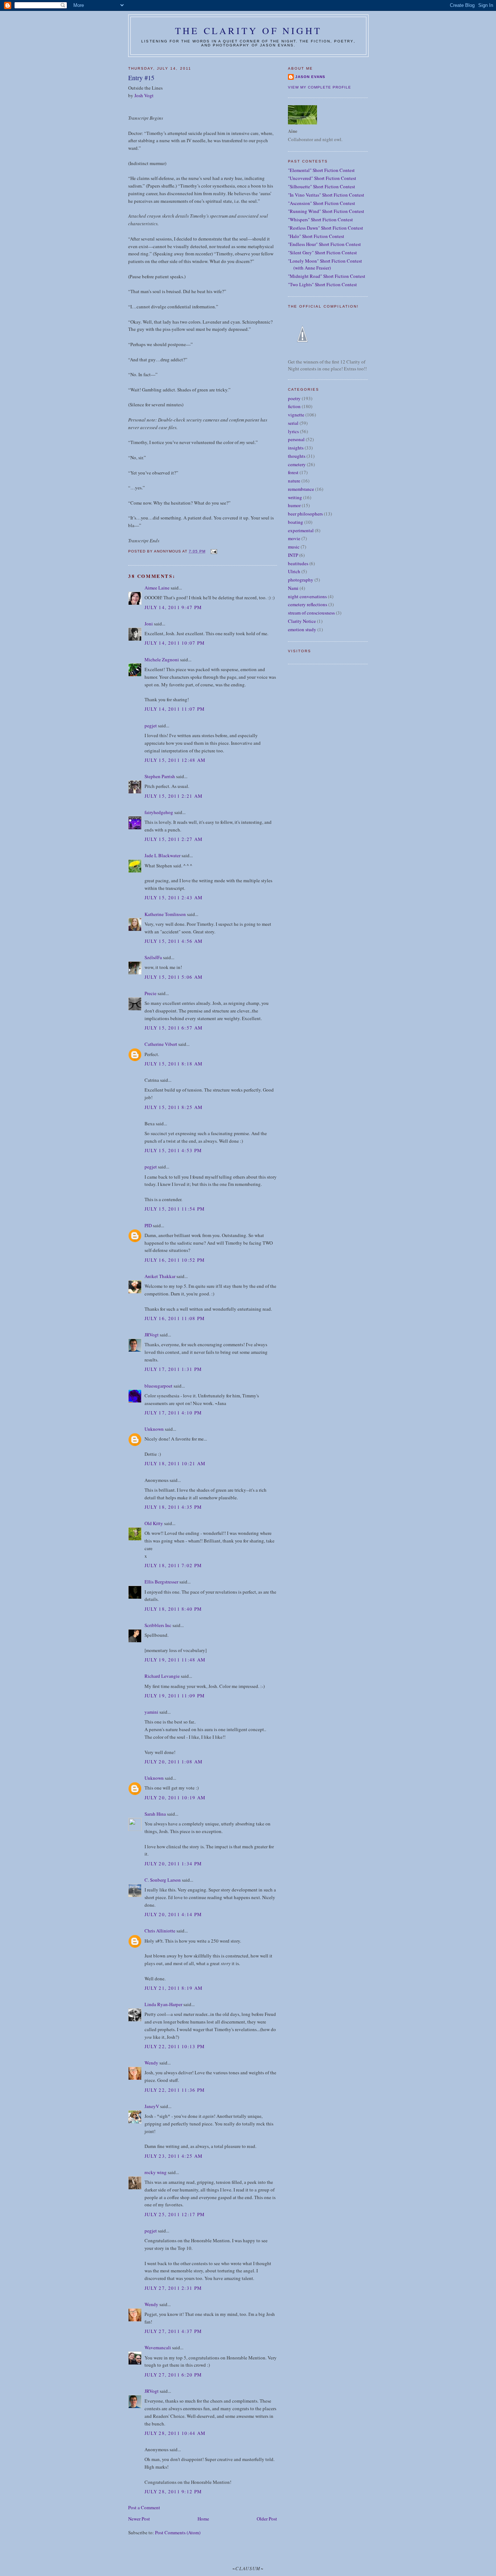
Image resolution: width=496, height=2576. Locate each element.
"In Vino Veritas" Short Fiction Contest (326, 195)
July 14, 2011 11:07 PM (175, 709)
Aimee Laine (157, 588)
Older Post (267, 2519)
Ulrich (294, 571)
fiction (294, 406)
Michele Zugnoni (162, 660)
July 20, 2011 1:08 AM (174, 1762)
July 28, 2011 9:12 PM (173, 2491)
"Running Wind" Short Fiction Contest (326, 211)
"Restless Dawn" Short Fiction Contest (326, 228)
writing (295, 497)
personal (296, 439)
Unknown (154, 1429)
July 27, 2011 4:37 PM (173, 2331)
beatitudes (298, 563)
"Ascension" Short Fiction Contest (322, 203)
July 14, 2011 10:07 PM (175, 643)
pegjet (151, 726)
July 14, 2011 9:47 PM (173, 607)
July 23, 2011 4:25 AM (174, 2156)
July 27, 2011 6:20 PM (173, 2375)
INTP (293, 555)
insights (296, 448)
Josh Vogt (144, 95)
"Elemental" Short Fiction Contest (321, 170)
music (294, 547)
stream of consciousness (311, 613)
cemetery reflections (308, 604)
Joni (149, 624)
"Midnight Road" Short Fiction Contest (327, 276)
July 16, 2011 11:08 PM (175, 1318)
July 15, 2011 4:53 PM (173, 1150)
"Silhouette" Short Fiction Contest (322, 186)
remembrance (301, 489)
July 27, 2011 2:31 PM (173, 2288)
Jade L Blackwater (162, 855)
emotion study (302, 629)
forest (293, 472)
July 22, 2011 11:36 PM (175, 2090)
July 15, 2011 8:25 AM (174, 1107)
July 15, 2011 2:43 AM (174, 897)
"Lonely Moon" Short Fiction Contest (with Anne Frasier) (325, 264)
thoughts (297, 456)
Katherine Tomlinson (165, 914)
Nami (293, 588)
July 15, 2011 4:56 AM (174, 941)
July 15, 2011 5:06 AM (174, 977)
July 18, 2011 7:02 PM (173, 1565)
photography (301, 580)
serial (293, 423)
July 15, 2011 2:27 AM (174, 839)
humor (294, 505)
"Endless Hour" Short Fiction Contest (324, 244)
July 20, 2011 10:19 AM (175, 1798)
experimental (301, 530)
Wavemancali (158, 2347)
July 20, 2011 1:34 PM (173, 1864)
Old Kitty (154, 1523)
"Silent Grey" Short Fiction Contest (322, 252)
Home (203, 2519)
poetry (294, 398)
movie (294, 538)
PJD (148, 1225)
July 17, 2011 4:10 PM (173, 1413)
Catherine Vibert (161, 1044)
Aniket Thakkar (160, 1276)
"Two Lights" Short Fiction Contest (322, 284)
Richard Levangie (162, 1676)
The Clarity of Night (248, 30)
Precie (151, 993)
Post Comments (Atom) (178, 2532)
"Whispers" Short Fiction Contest (320, 219)
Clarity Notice (302, 621)
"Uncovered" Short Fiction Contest (322, 178)
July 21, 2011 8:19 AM (174, 1988)
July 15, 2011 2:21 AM (174, 796)
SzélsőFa (153, 957)
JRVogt (152, 1335)
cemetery (297, 464)
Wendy (151, 2063)
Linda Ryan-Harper (163, 2004)
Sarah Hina (155, 1814)
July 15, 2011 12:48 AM (175, 760)
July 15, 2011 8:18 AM (174, 1064)
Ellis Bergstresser (161, 1582)
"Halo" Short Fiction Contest (316, 236)
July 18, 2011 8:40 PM (173, 1609)
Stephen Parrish (160, 776)
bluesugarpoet (158, 1386)
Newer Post (139, 2519)
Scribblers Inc (158, 1625)
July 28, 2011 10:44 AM (175, 2433)
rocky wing (156, 2172)
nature (294, 481)
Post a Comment (144, 2507)
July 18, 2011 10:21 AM (175, 1463)
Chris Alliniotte (160, 1931)
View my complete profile (320, 87)
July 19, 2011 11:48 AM (175, 1660)
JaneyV (152, 2106)
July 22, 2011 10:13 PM (175, 2046)
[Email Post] (213, 551)
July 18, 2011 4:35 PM (173, 1507)
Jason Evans (310, 77)
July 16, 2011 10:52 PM (175, 1260)
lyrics (293, 431)
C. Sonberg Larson (163, 1880)
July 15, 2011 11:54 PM (175, 1209)
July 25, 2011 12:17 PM (175, 2214)
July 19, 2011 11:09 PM (175, 1696)
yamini (151, 1712)
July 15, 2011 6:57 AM (174, 1028)
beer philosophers (305, 514)
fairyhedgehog (159, 812)
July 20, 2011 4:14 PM (173, 1914)
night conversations (307, 596)
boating (296, 522)
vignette (296, 415)
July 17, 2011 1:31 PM (173, 1369)
